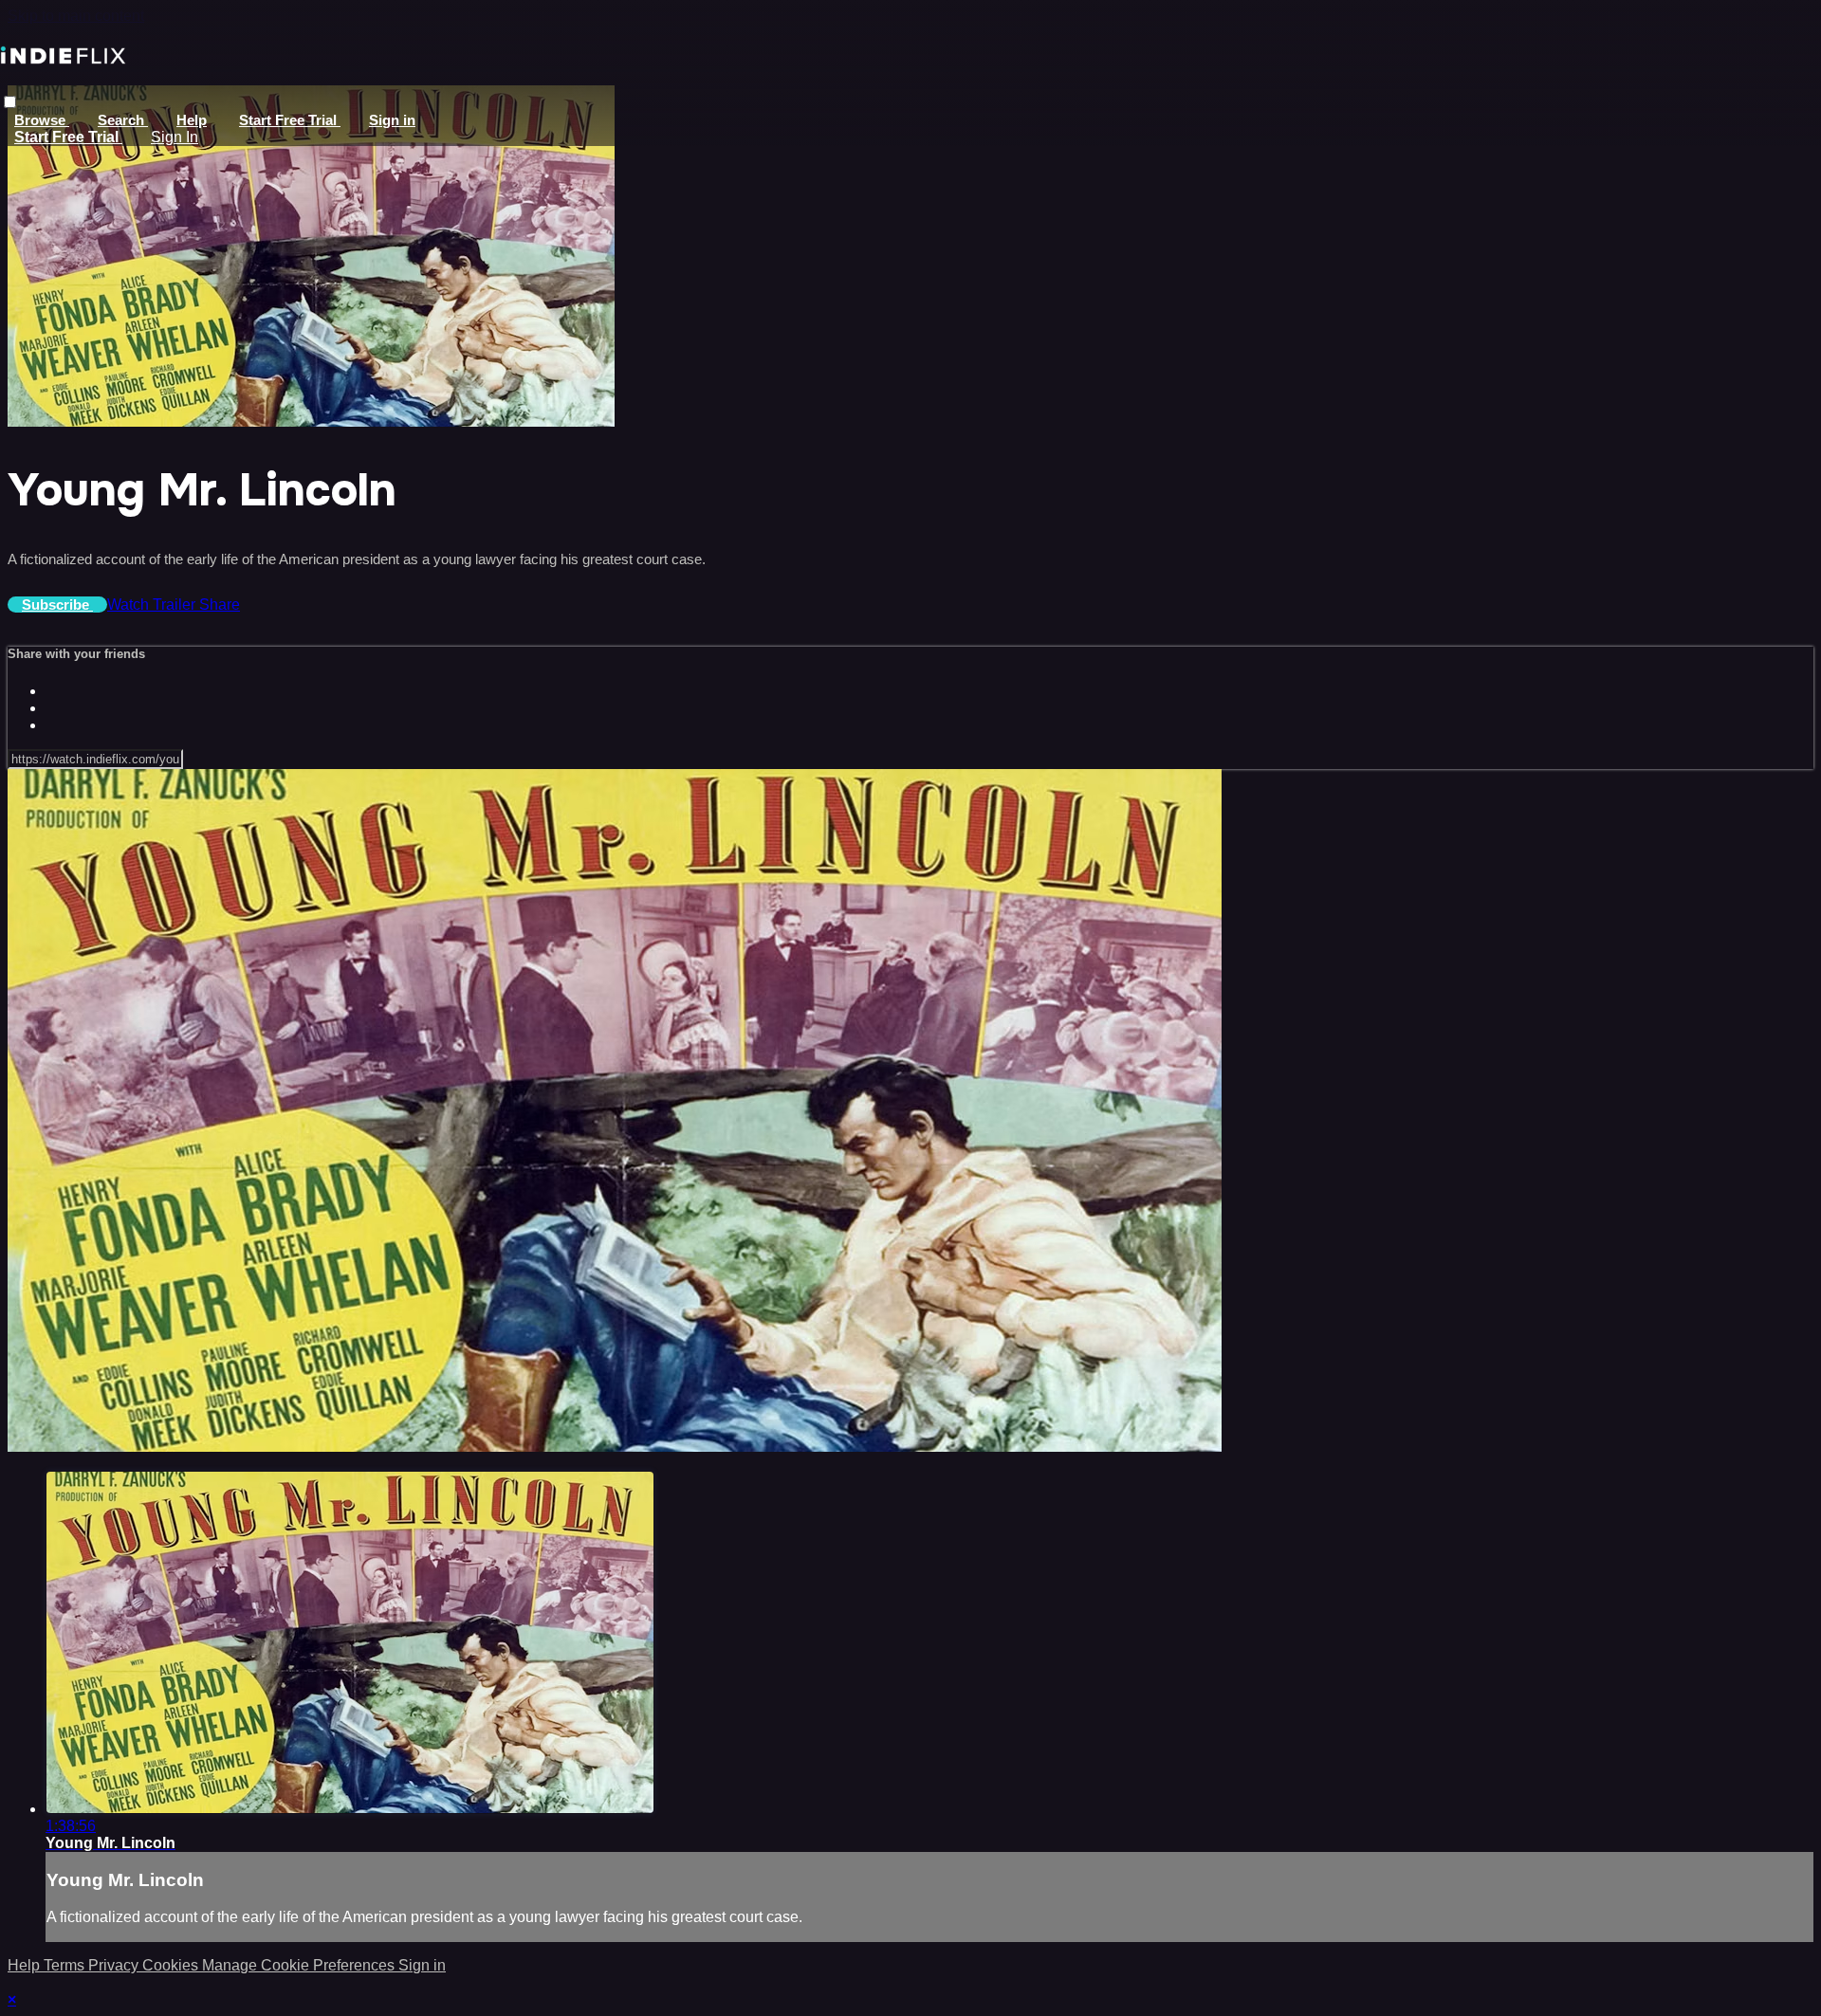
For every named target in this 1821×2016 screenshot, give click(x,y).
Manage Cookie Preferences (300, 1965)
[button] (10, 102)
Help (192, 120)
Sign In (175, 137)
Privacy (115, 1965)
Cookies (172, 1965)
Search (123, 120)
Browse (42, 120)
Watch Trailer (153, 605)
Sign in (392, 120)
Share (220, 605)
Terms (66, 1965)
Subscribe (57, 605)
